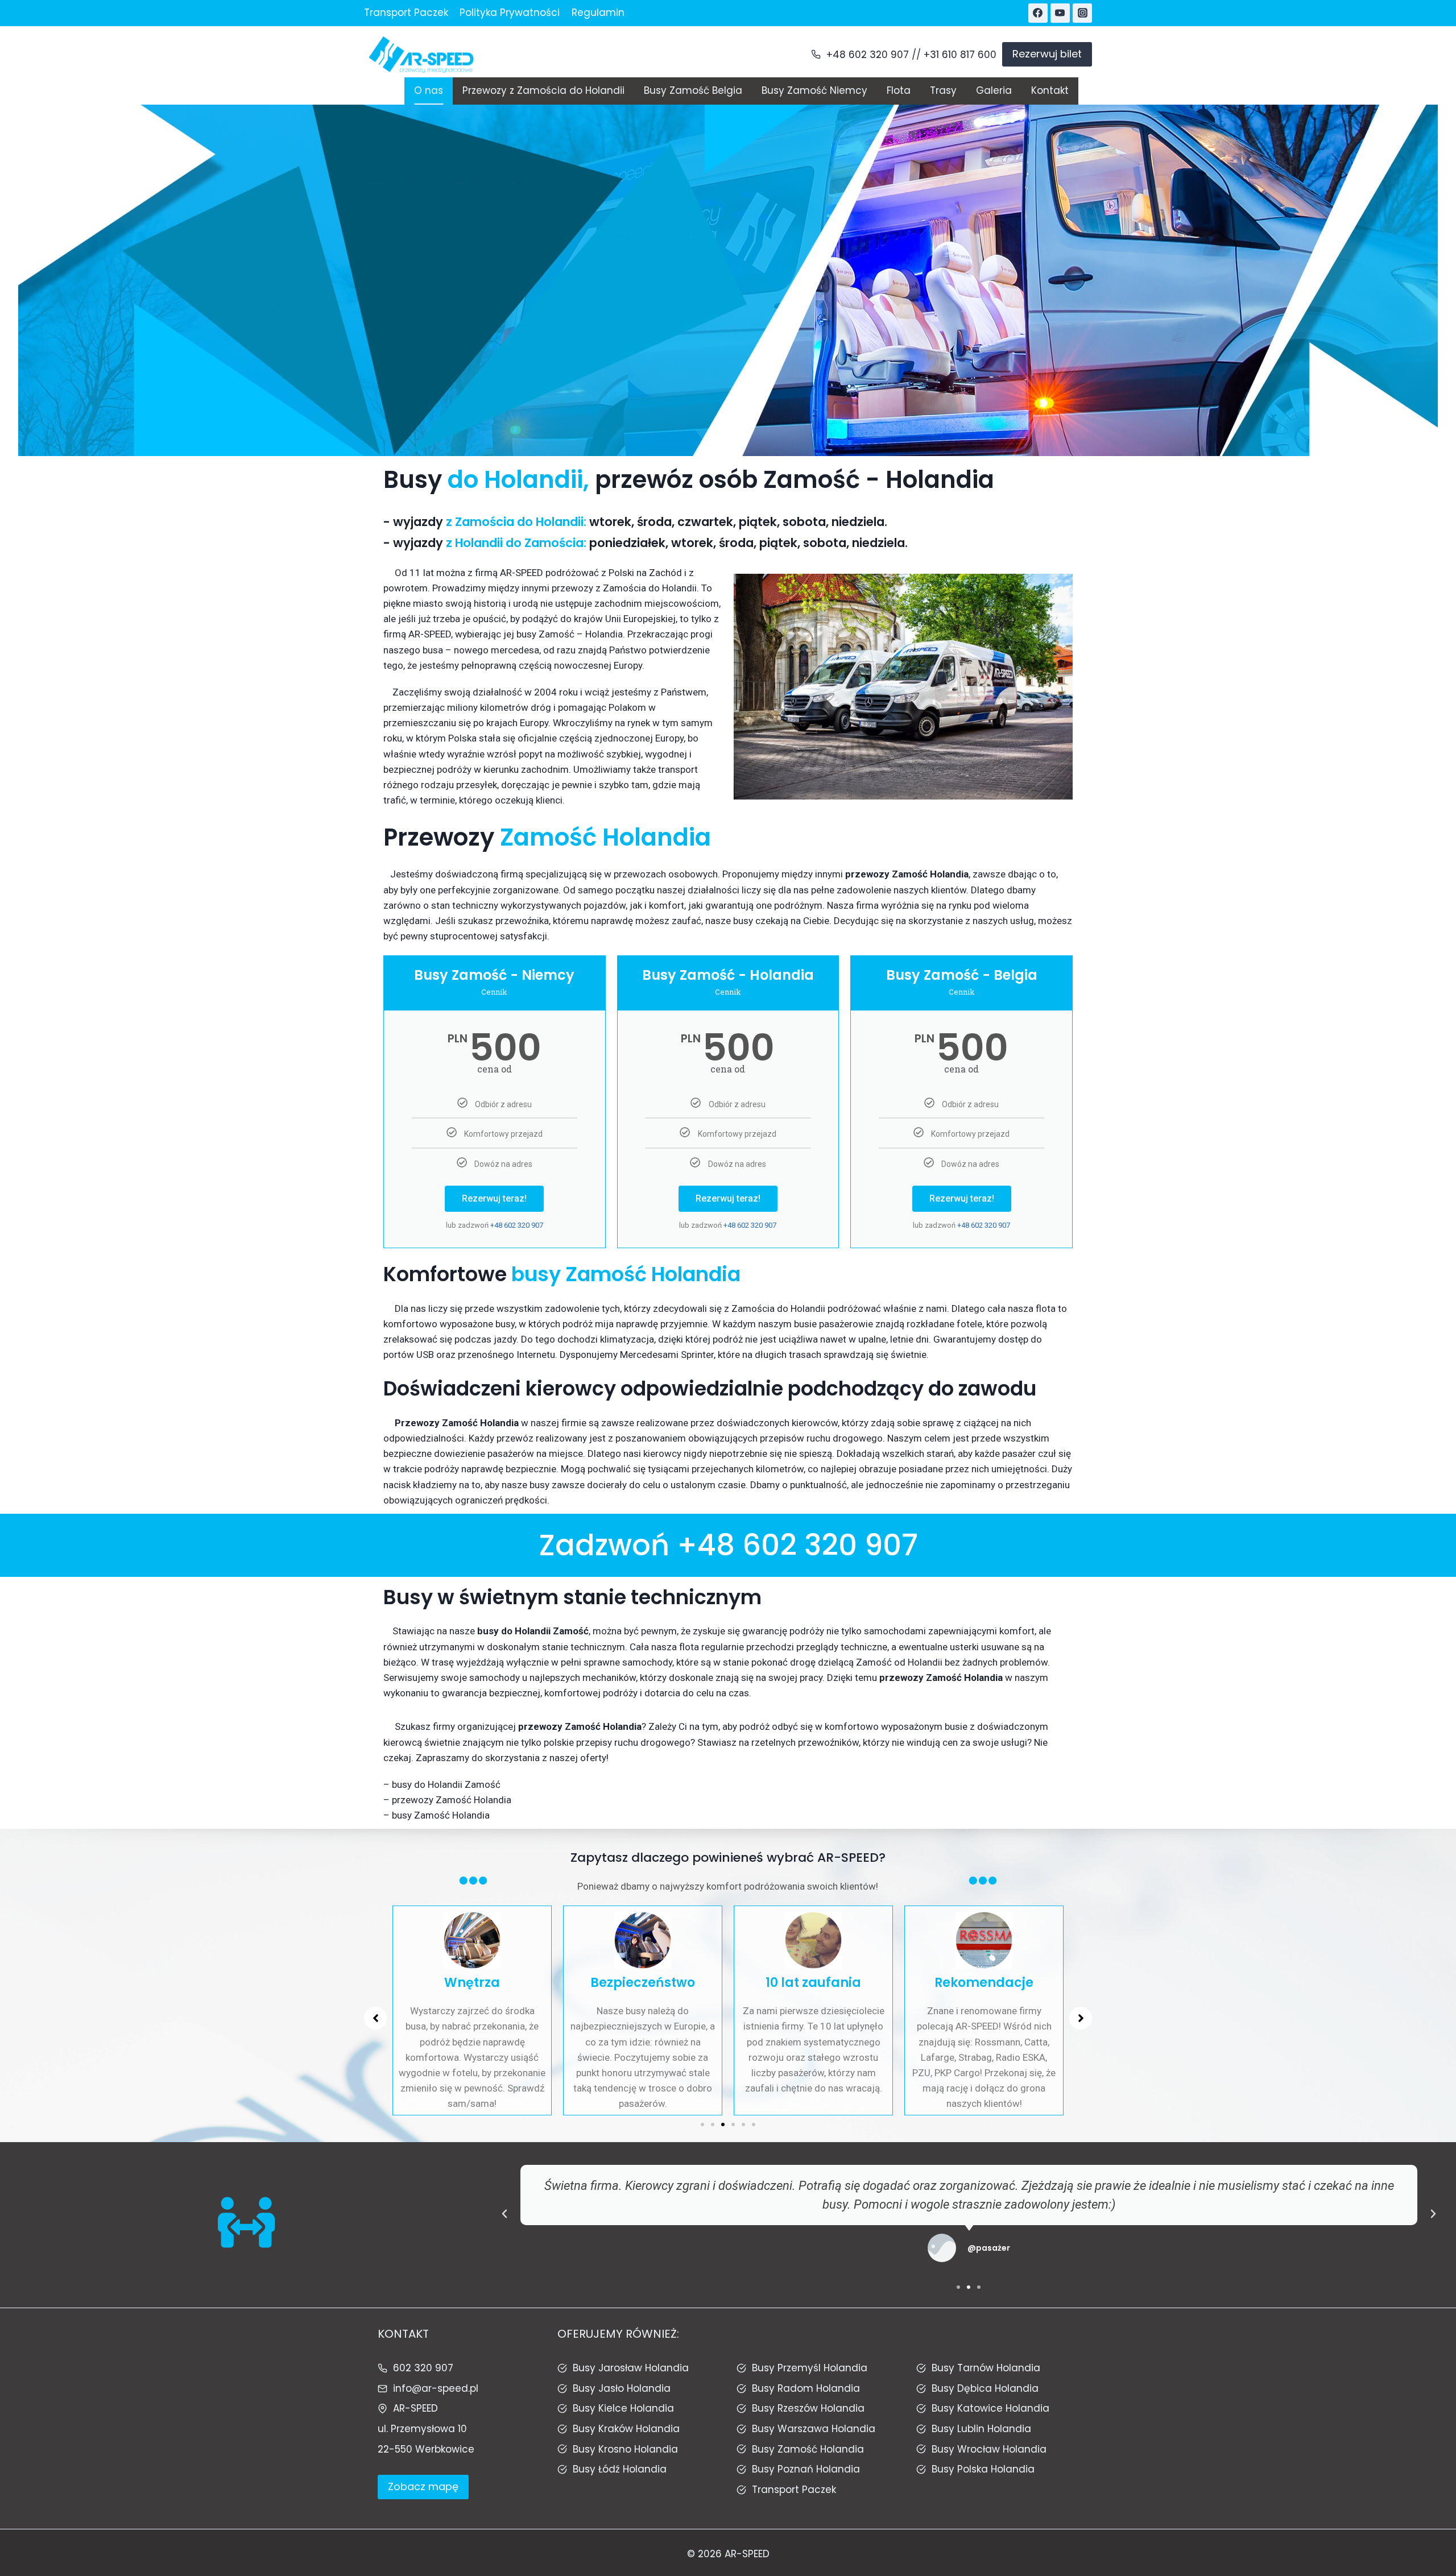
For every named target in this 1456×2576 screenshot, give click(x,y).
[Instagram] (1082, 13)
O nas (429, 90)
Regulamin (598, 13)
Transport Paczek (406, 13)
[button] (702, 2124)
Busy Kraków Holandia (626, 2429)
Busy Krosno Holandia (625, 2449)
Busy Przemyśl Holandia (810, 2368)
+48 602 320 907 (868, 55)
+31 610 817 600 (960, 55)
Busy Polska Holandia (983, 2469)
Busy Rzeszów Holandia (808, 2408)
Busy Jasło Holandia (622, 2388)
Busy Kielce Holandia (623, 2408)
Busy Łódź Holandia (620, 2469)
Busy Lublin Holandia (981, 2429)
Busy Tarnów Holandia (986, 2368)
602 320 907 (423, 2368)
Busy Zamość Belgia (693, 90)
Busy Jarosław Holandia (631, 2368)
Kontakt (1050, 90)
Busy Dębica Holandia (985, 2388)
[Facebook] (1038, 13)
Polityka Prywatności (510, 13)
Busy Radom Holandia (806, 2388)
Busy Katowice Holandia (990, 2408)
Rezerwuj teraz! (494, 1198)
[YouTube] (1060, 13)
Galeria (994, 90)
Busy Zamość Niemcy (814, 90)
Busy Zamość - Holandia (728, 975)
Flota (899, 90)
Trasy (943, 90)
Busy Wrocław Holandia (989, 2449)
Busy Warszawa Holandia (814, 2429)
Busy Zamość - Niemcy (494, 975)
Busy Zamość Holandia (808, 2449)
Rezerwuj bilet (1047, 54)
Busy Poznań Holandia (806, 2469)
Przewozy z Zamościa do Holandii (543, 90)
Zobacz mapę (423, 2486)
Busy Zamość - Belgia (962, 975)
